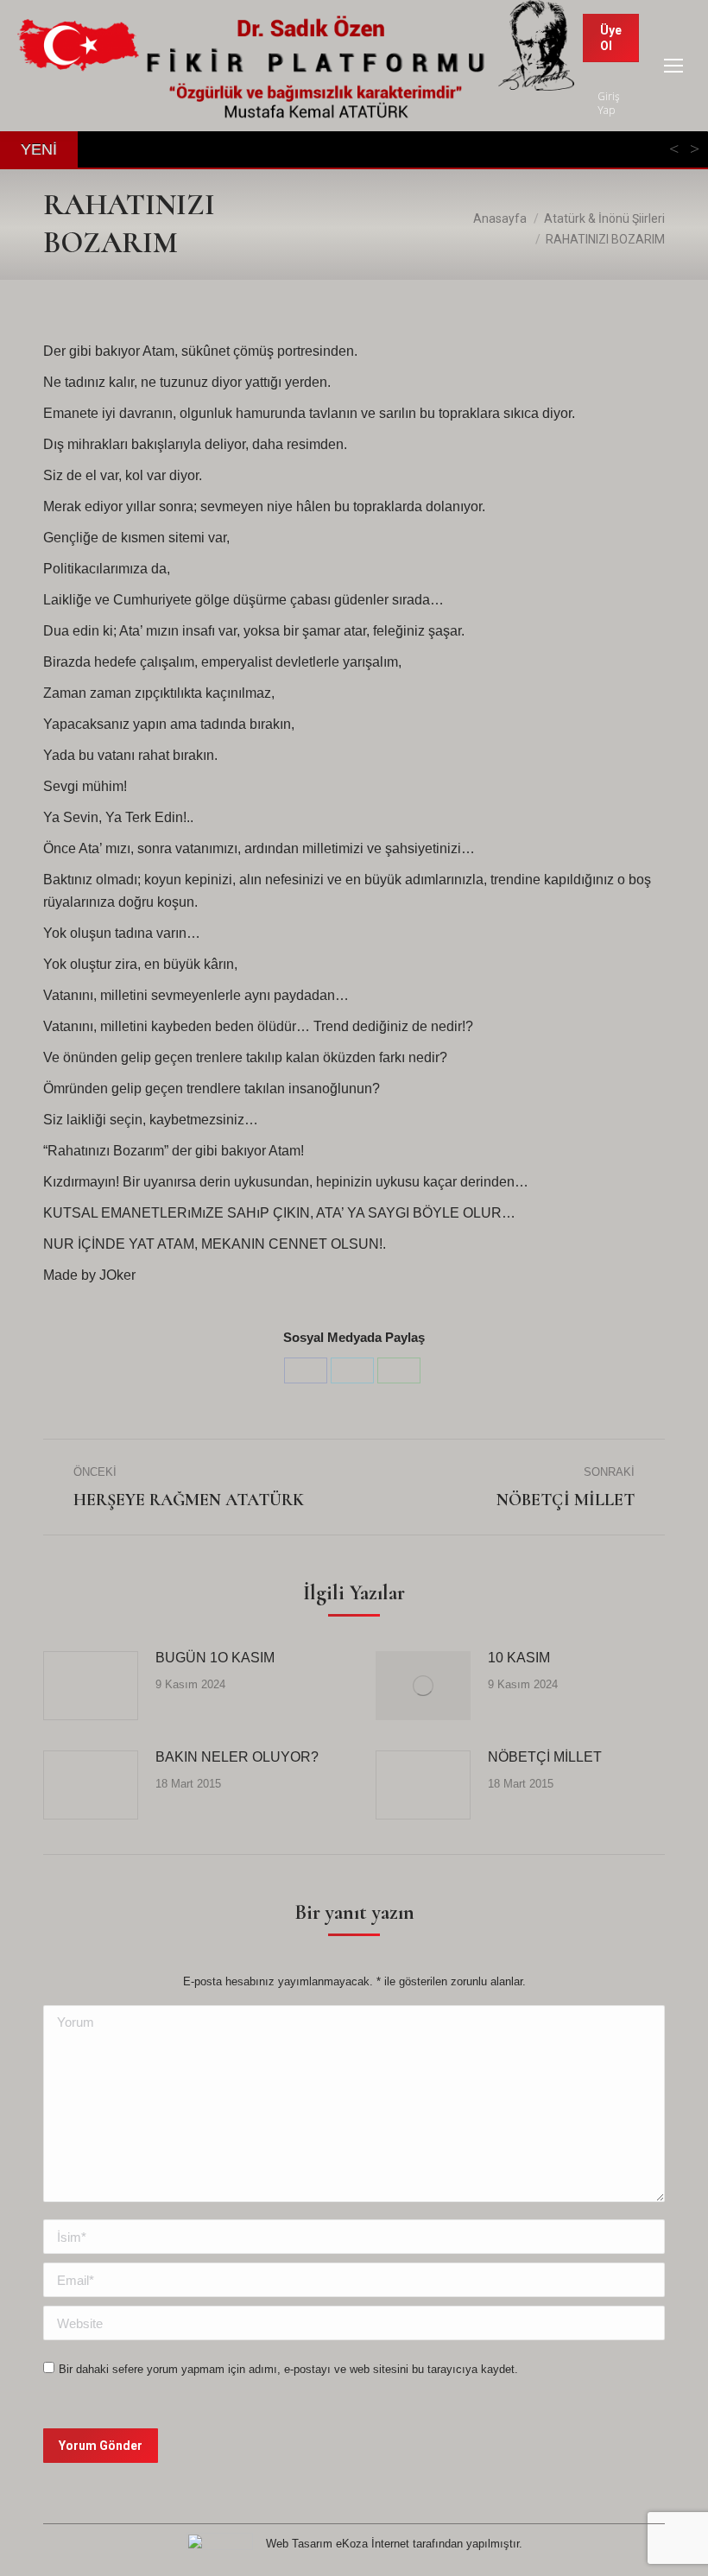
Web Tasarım (299, 2544)
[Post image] (91, 1686)
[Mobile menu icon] (673, 66)
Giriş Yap (609, 104)
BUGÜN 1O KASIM (215, 1658)
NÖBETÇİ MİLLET (545, 1757)
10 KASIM (519, 1658)
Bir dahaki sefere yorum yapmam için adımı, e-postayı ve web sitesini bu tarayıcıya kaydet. (288, 2369)
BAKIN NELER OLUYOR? (237, 1757)
